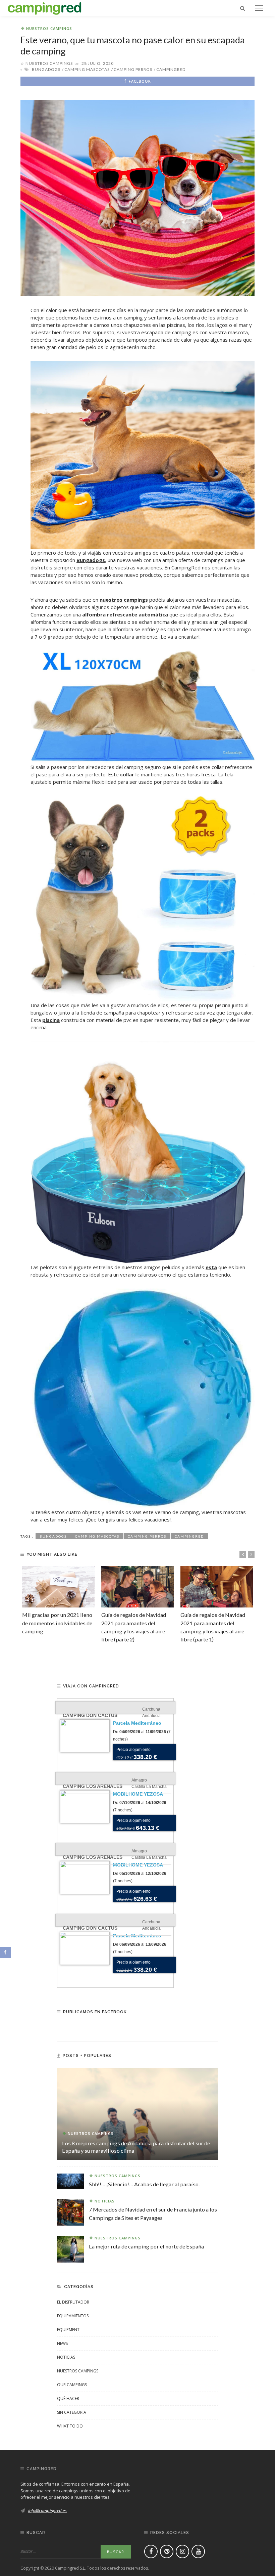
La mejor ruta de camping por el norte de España (146, 2246)
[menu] (259, 8)
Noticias (105, 2201)
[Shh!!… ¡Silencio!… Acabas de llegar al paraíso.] (70, 2181)
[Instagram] (182, 2551)
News (62, 2343)
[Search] (242, 8)
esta (211, 1267)
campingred (171, 69)
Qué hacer (68, 2398)
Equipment (68, 2330)
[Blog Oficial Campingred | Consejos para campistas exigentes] (45, 7)
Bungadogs (46, 69)
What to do (70, 2426)
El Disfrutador (73, 2302)
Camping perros (133, 69)
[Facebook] (151, 2551)
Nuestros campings (49, 28)
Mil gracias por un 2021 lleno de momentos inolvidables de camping (57, 1623)
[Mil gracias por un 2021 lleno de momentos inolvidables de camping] (58, 1587)
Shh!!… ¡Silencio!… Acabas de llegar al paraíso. (144, 2184)
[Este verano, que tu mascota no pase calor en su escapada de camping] (137, 198)
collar (128, 774)
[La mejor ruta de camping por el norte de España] (70, 2248)
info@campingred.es (47, 2510)
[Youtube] (198, 2551)
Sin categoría (72, 2412)
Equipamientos (73, 2316)
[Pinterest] (167, 2551)
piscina (51, 1020)
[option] (58, 1601)
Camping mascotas (87, 69)
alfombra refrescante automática (125, 614)
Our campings (72, 2385)
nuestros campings (124, 600)
